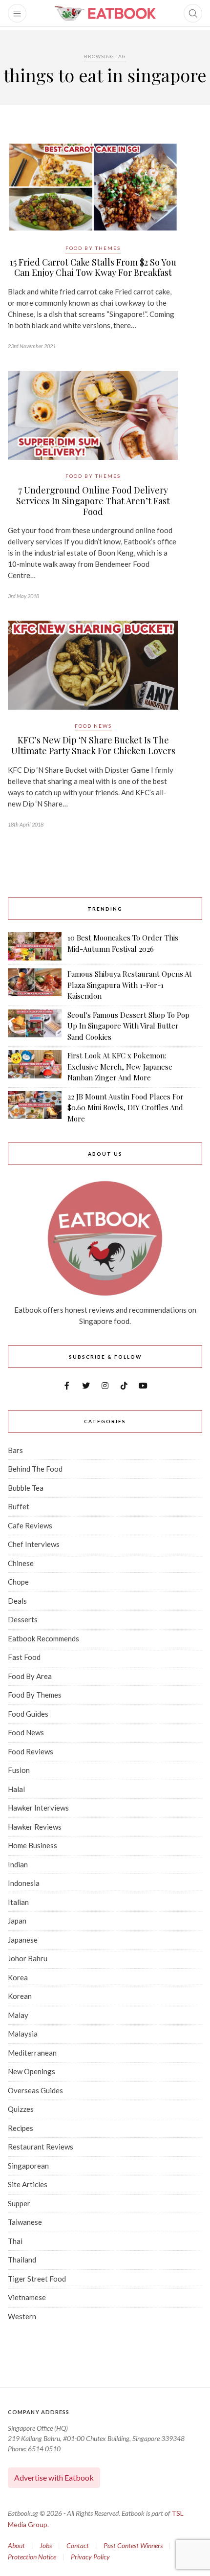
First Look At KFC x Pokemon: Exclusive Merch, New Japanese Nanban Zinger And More (120, 1066)
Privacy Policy (90, 2557)
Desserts (23, 1619)
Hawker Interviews (38, 1808)
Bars (15, 1450)
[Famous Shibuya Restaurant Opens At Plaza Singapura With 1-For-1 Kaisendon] (35, 985)
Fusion (19, 1770)
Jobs (46, 2545)
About (16, 2545)
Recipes (21, 2128)
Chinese (21, 1563)
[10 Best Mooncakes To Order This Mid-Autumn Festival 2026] (35, 946)
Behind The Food (35, 1469)
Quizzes (21, 2109)
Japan (17, 1921)
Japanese (23, 1940)
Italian (18, 1902)
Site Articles (28, 2184)
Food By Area (30, 1676)
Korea (18, 1977)
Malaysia (23, 2034)
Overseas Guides (35, 2090)
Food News (93, 726)
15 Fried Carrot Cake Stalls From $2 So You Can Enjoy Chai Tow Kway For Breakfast (93, 268)
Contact (78, 2545)
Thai (15, 2241)
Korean (20, 1996)
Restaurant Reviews (41, 2147)
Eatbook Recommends (43, 1638)
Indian (18, 1864)
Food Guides (28, 1714)
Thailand (22, 2260)
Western (22, 2316)
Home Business (32, 1845)
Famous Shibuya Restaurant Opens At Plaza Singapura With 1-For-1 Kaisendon (130, 985)
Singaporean (28, 2166)
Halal (16, 1789)
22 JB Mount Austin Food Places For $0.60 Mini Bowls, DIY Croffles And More (126, 1108)
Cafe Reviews (30, 1525)
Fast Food (24, 1657)
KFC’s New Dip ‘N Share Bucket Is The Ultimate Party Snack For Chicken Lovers (93, 745)
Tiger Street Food (37, 2279)
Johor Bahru (28, 1958)
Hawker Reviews (35, 1827)
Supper (19, 2203)
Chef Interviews (34, 1544)
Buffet (19, 1506)
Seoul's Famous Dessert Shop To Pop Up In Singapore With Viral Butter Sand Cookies (128, 1026)
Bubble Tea (26, 1488)
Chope (18, 1582)
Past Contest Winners (133, 2545)
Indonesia (24, 1883)
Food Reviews (31, 1751)
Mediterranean (32, 2053)
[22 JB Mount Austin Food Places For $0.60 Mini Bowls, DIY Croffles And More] (35, 1108)
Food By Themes (93, 248)
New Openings (31, 2071)
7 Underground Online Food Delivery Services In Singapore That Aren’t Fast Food (93, 501)
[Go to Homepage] (105, 13)
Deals (17, 1601)
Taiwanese (25, 2222)
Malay (18, 2015)
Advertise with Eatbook (54, 2477)
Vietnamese (27, 2297)
